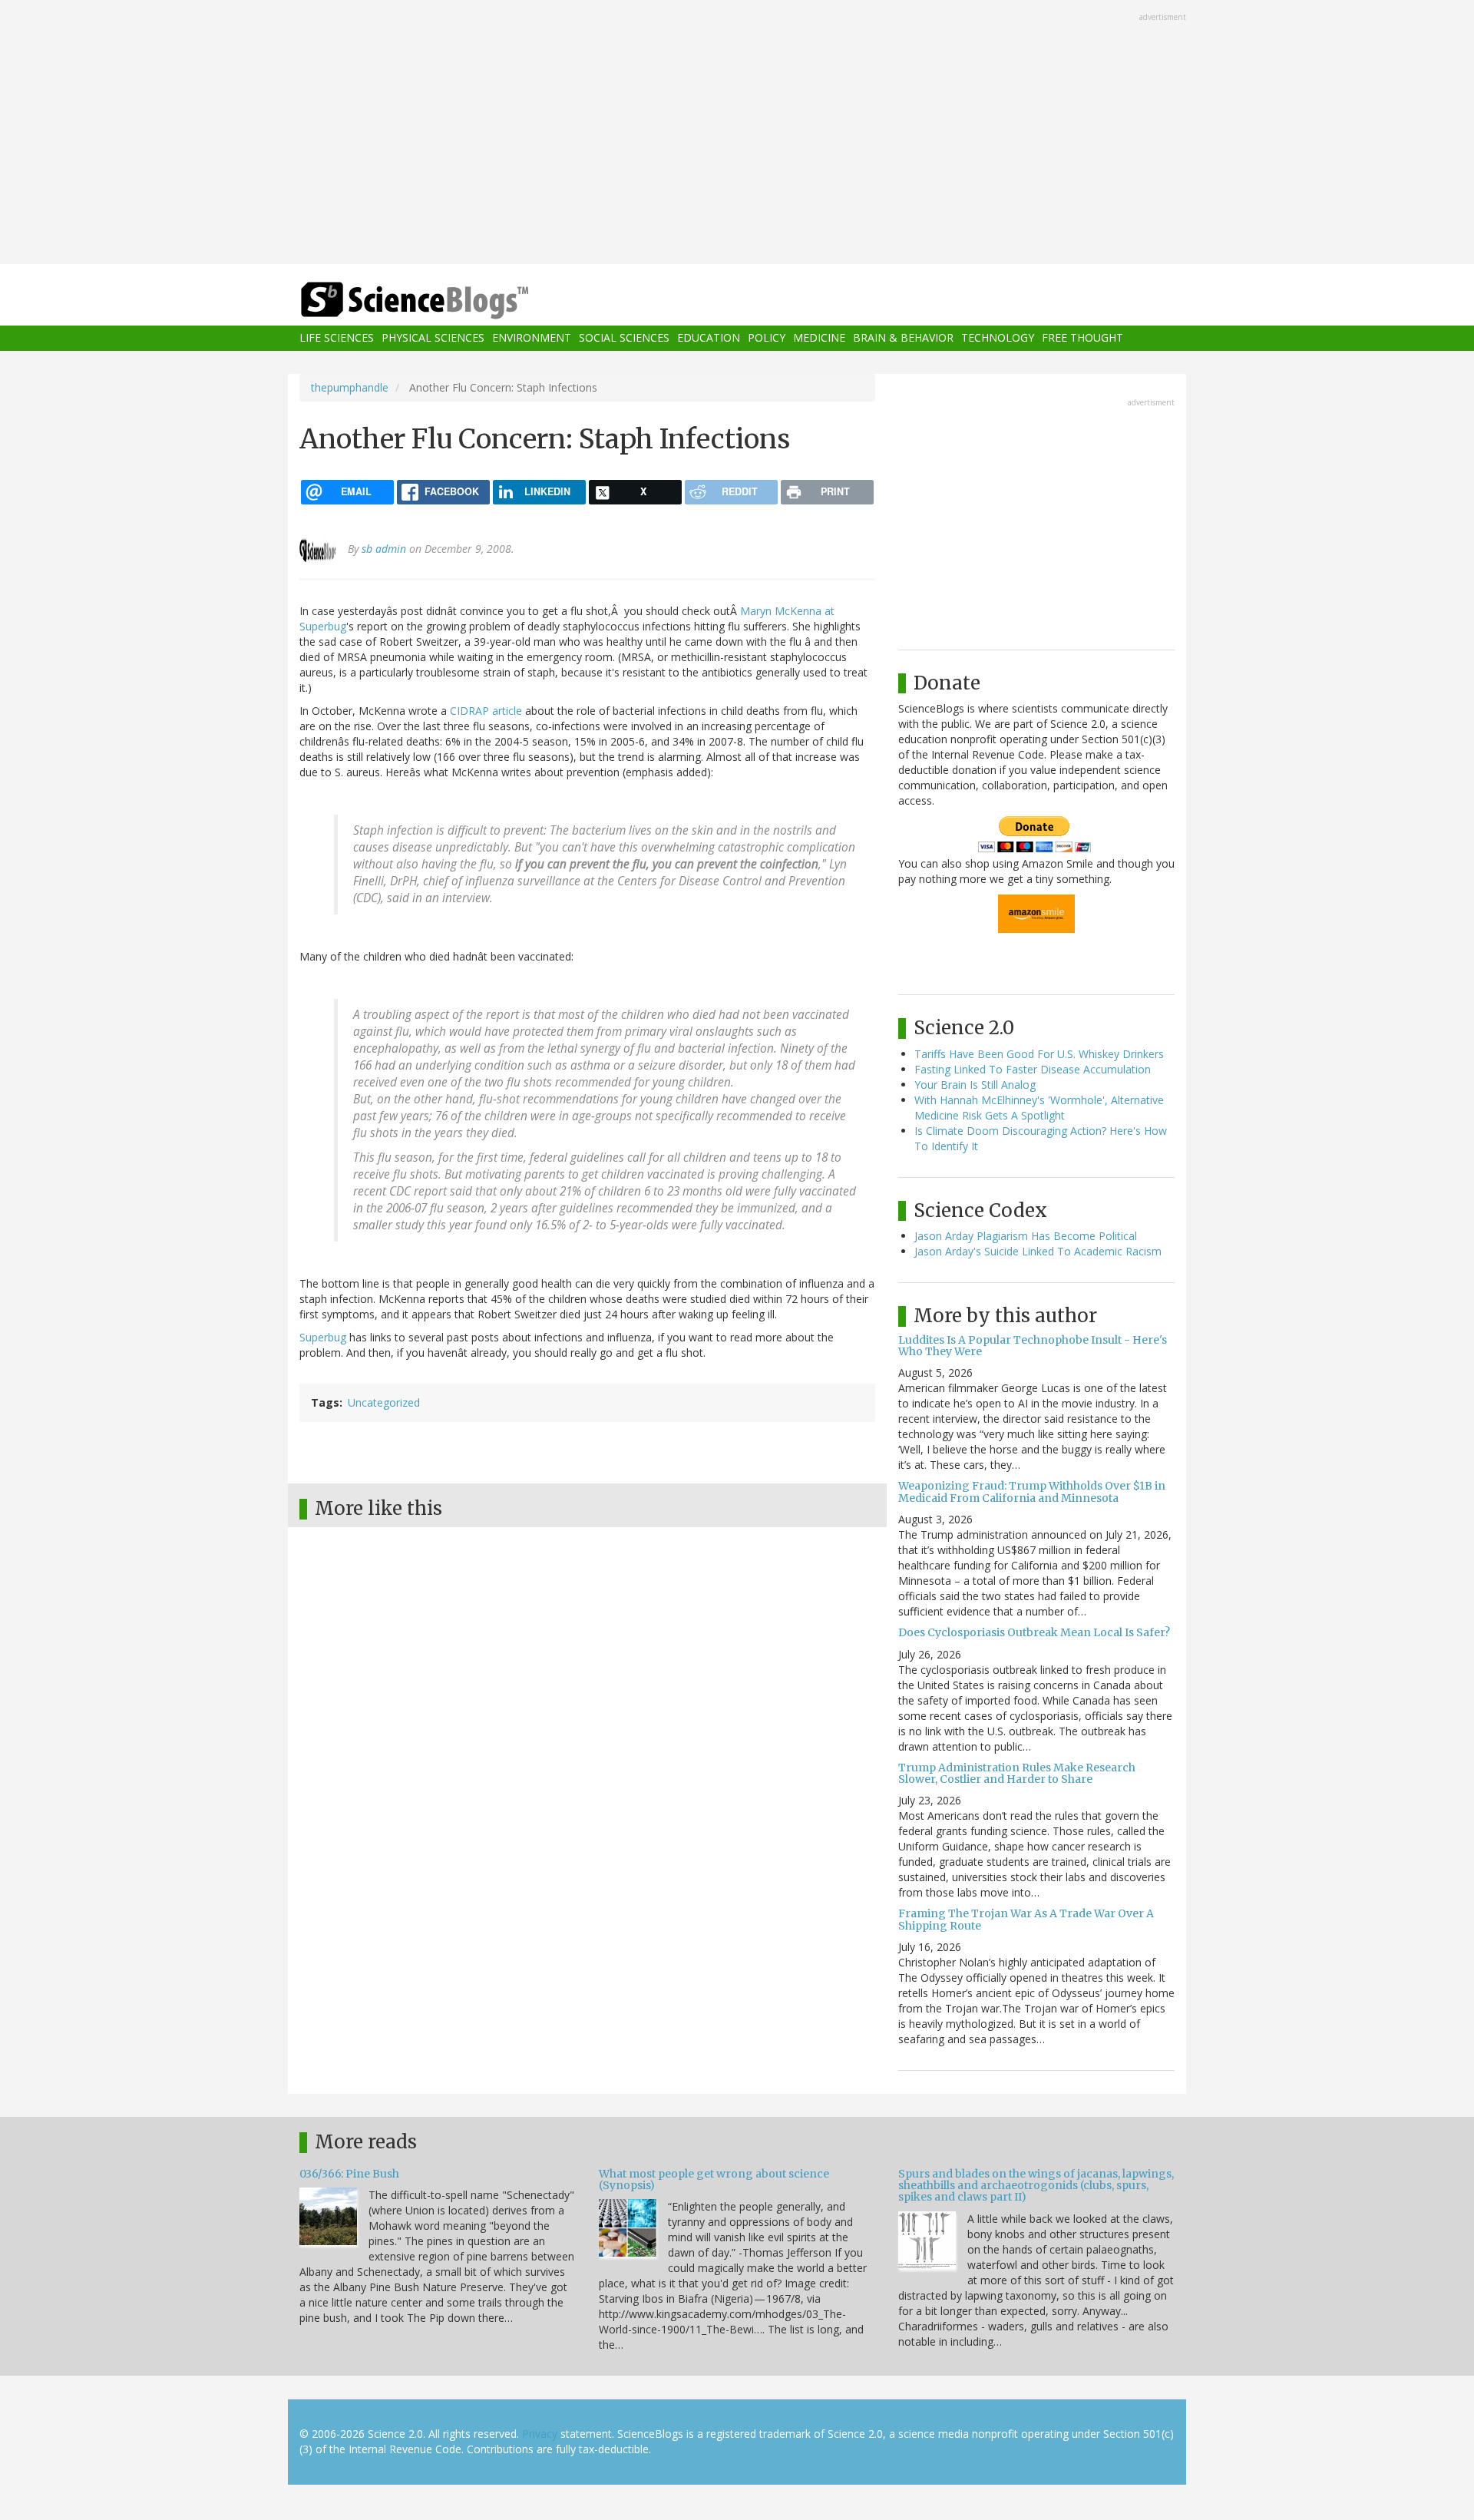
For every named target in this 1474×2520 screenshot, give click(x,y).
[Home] (445, 301)
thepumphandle (350, 387)
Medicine (819, 338)
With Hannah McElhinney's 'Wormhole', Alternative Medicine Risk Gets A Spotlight (1039, 1108)
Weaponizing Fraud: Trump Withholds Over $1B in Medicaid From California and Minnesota (1032, 1491)
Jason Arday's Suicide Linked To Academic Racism (1038, 1251)
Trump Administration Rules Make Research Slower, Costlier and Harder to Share (1017, 1773)
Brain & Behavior (903, 338)
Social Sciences (624, 338)
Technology (998, 338)
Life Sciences (337, 338)
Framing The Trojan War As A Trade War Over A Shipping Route (1026, 1919)
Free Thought (1082, 338)
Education (709, 338)
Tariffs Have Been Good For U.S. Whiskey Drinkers (1039, 1054)
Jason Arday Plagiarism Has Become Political (1026, 1236)
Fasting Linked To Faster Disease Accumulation (1033, 1069)
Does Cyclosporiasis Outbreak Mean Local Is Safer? (1034, 1632)
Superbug (323, 1337)
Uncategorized (384, 1402)
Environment (532, 338)
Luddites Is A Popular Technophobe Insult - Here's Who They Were (1033, 1346)
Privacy (540, 2434)
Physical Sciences (433, 338)
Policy (767, 338)
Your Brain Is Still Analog (975, 1085)
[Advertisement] (737, 134)
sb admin (384, 549)
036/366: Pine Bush (349, 2174)
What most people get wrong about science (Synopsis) (714, 2179)
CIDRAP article (487, 711)
